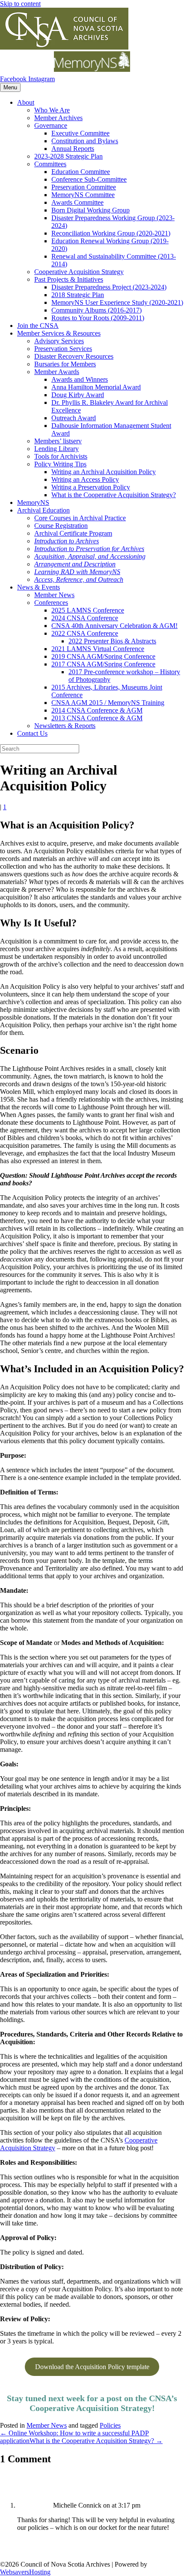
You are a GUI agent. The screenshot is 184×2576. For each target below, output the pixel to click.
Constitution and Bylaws (85, 141)
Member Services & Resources (59, 333)
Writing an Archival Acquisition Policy (104, 472)
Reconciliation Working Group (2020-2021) (111, 233)
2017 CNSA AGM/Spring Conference (103, 664)
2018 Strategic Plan (78, 295)
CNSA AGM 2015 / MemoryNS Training (108, 703)
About (26, 102)
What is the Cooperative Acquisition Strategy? (114, 495)
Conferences (51, 603)
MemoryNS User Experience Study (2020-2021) (117, 302)
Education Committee (81, 172)
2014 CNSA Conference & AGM (97, 710)
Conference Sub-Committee (89, 179)
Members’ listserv (58, 441)
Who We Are (52, 110)
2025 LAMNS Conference (88, 610)
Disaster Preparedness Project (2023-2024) (109, 287)
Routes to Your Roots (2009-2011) (98, 318)
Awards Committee (77, 202)
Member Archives (58, 118)
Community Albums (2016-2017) (96, 310)
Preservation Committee (84, 187)
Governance (51, 125)
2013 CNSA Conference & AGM (97, 718)
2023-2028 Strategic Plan (68, 156)
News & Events (39, 587)
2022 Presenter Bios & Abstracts (112, 641)
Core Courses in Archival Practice (80, 518)
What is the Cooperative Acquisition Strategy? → (96, 2441)
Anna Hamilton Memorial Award (96, 387)
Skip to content (20, 4)
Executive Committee (80, 133)
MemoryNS (33, 503)
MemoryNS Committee (83, 195)
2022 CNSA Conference (85, 633)
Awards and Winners (80, 379)
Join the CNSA (38, 326)
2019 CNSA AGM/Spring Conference (103, 656)
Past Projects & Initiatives (69, 279)
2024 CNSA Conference (85, 618)
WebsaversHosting (25, 2572)
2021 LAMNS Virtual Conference (98, 649)
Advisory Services (59, 341)
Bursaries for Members (65, 364)
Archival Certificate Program (73, 533)
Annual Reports (73, 149)
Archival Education (43, 510)
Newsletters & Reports (65, 726)
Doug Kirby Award (78, 395)
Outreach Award (74, 418)
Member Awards (57, 372)
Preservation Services (63, 349)
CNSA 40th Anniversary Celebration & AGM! (114, 626)
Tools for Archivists (61, 456)
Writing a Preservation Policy (91, 487)
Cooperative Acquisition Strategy (79, 272)
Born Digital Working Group (91, 210)
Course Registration (61, 526)
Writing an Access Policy (85, 479)
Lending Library (56, 449)
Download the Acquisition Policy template (92, 2367)
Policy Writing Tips (60, 464)
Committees (50, 164)
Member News (54, 595)
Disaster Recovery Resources (74, 356)
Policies (110, 2425)
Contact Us (32, 733)
